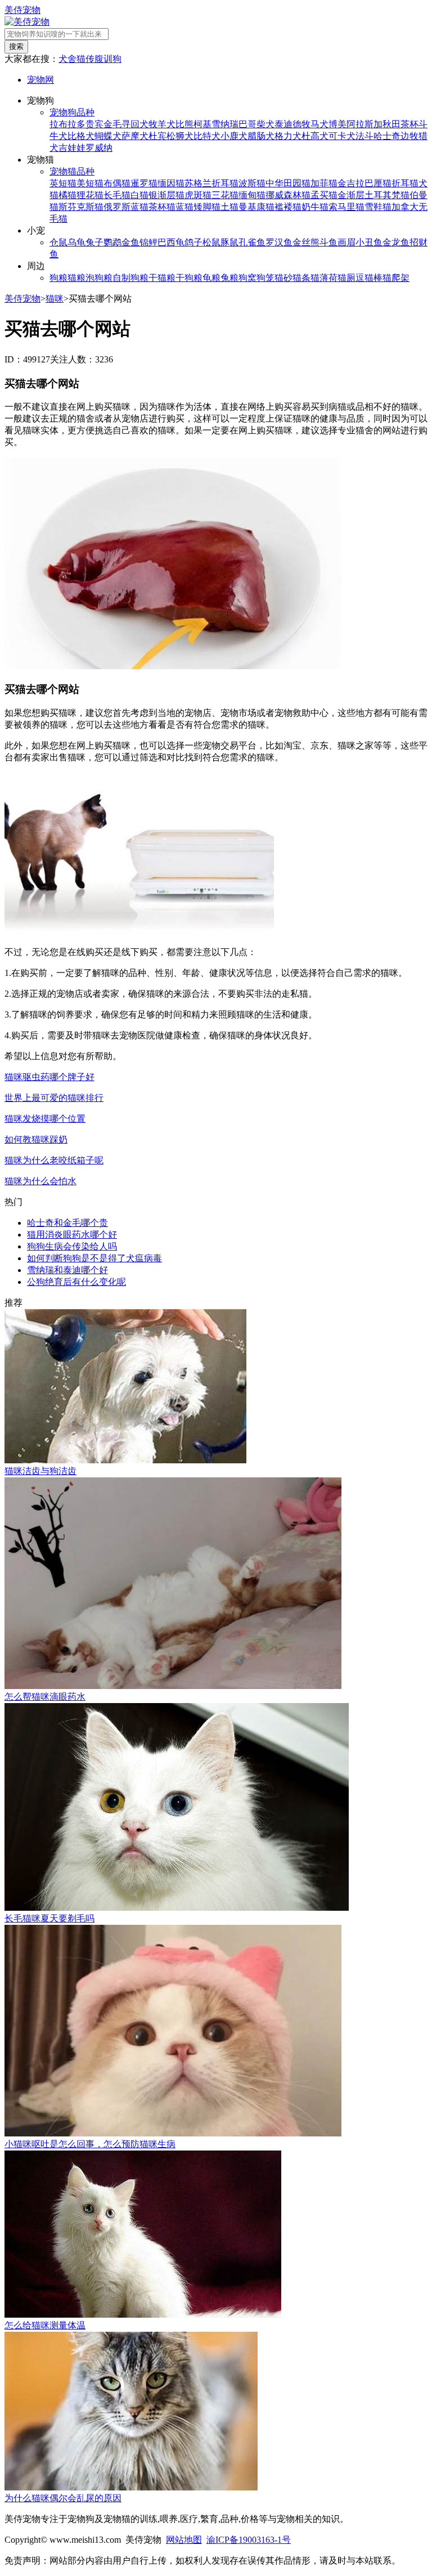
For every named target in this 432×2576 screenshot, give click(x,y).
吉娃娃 (72, 148)
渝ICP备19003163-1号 (249, 2540)
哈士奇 (387, 136)
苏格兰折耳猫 (211, 183)
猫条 (301, 278)
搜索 (16, 46)
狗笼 (265, 278)
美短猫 (90, 183)
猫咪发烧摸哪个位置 (45, 1119)
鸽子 (193, 242)
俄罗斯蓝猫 (126, 207)
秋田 (391, 124)
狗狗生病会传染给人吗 (72, 1246)
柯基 (202, 124)
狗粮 (58, 278)
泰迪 (283, 124)
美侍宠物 (22, 10)
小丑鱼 (369, 242)
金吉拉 (351, 183)
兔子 (94, 242)
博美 (337, 124)
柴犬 (265, 124)
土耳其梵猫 (387, 195)
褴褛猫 (288, 207)
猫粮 (76, 278)
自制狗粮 (130, 278)
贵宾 (94, 124)
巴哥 (247, 124)
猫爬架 (396, 278)
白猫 (139, 195)
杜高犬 (315, 136)
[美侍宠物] (27, 22)
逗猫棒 (369, 278)
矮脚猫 (207, 207)
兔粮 (229, 278)
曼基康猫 (256, 207)
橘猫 (67, 195)
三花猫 (225, 195)
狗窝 (247, 278)
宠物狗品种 (72, 112)
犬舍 (67, 59)
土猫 (229, 207)
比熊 (184, 124)
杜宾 (157, 136)
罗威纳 (99, 148)
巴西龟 (171, 242)
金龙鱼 (396, 242)
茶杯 (409, 124)
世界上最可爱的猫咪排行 (54, 1098)
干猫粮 (162, 278)
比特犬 (207, 136)
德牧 (301, 124)
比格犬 (81, 136)
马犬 (319, 124)
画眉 (346, 242)
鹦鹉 (112, 242)
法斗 (364, 136)
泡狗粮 (99, 278)
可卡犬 (342, 136)
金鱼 (130, 242)
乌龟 (76, 242)
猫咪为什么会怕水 (40, 1181)
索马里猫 (346, 207)
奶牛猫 (315, 207)
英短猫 (63, 183)
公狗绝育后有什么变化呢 (76, 1282)
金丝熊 (306, 242)
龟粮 (211, 278)
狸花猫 (90, 195)
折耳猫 (405, 183)
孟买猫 (324, 195)
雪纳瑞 (225, 124)
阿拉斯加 (364, 124)
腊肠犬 (261, 136)
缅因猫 (171, 183)
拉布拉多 (67, 124)
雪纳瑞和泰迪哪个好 (67, 1270)
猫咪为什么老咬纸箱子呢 (54, 1160)
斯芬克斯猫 (81, 207)
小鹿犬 (234, 136)
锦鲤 (148, 242)
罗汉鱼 (279, 242)
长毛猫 (117, 195)
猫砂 (283, 278)
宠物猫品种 (72, 171)
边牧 (409, 136)
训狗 (112, 59)
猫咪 (55, 299)
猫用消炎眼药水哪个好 (72, 1235)
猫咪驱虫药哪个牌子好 (49, 1077)
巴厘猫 (378, 183)
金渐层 (351, 195)
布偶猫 (117, 183)
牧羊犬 (162, 124)
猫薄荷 (324, 278)
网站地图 (184, 2540)
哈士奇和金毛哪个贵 (67, 1223)
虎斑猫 (198, 195)
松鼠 (211, 242)
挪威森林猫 (288, 195)
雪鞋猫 (378, 207)
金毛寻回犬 (126, 124)
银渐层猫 (166, 195)
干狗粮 (189, 278)
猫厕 (346, 278)
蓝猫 (184, 207)
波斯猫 (252, 183)
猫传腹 (90, 59)
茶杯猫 (162, 207)
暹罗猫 (144, 183)
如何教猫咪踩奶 (36, 1139)
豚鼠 (229, 242)
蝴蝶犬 (108, 136)
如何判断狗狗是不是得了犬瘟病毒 (94, 1258)
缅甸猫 (252, 195)
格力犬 (288, 136)
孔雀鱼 (252, 242)
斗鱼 (328, 242)
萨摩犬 (135, 136)
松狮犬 (180, 136)
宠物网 (40, 80)
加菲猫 (324, 183)
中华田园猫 (288, 183)
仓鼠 (58, 242)
